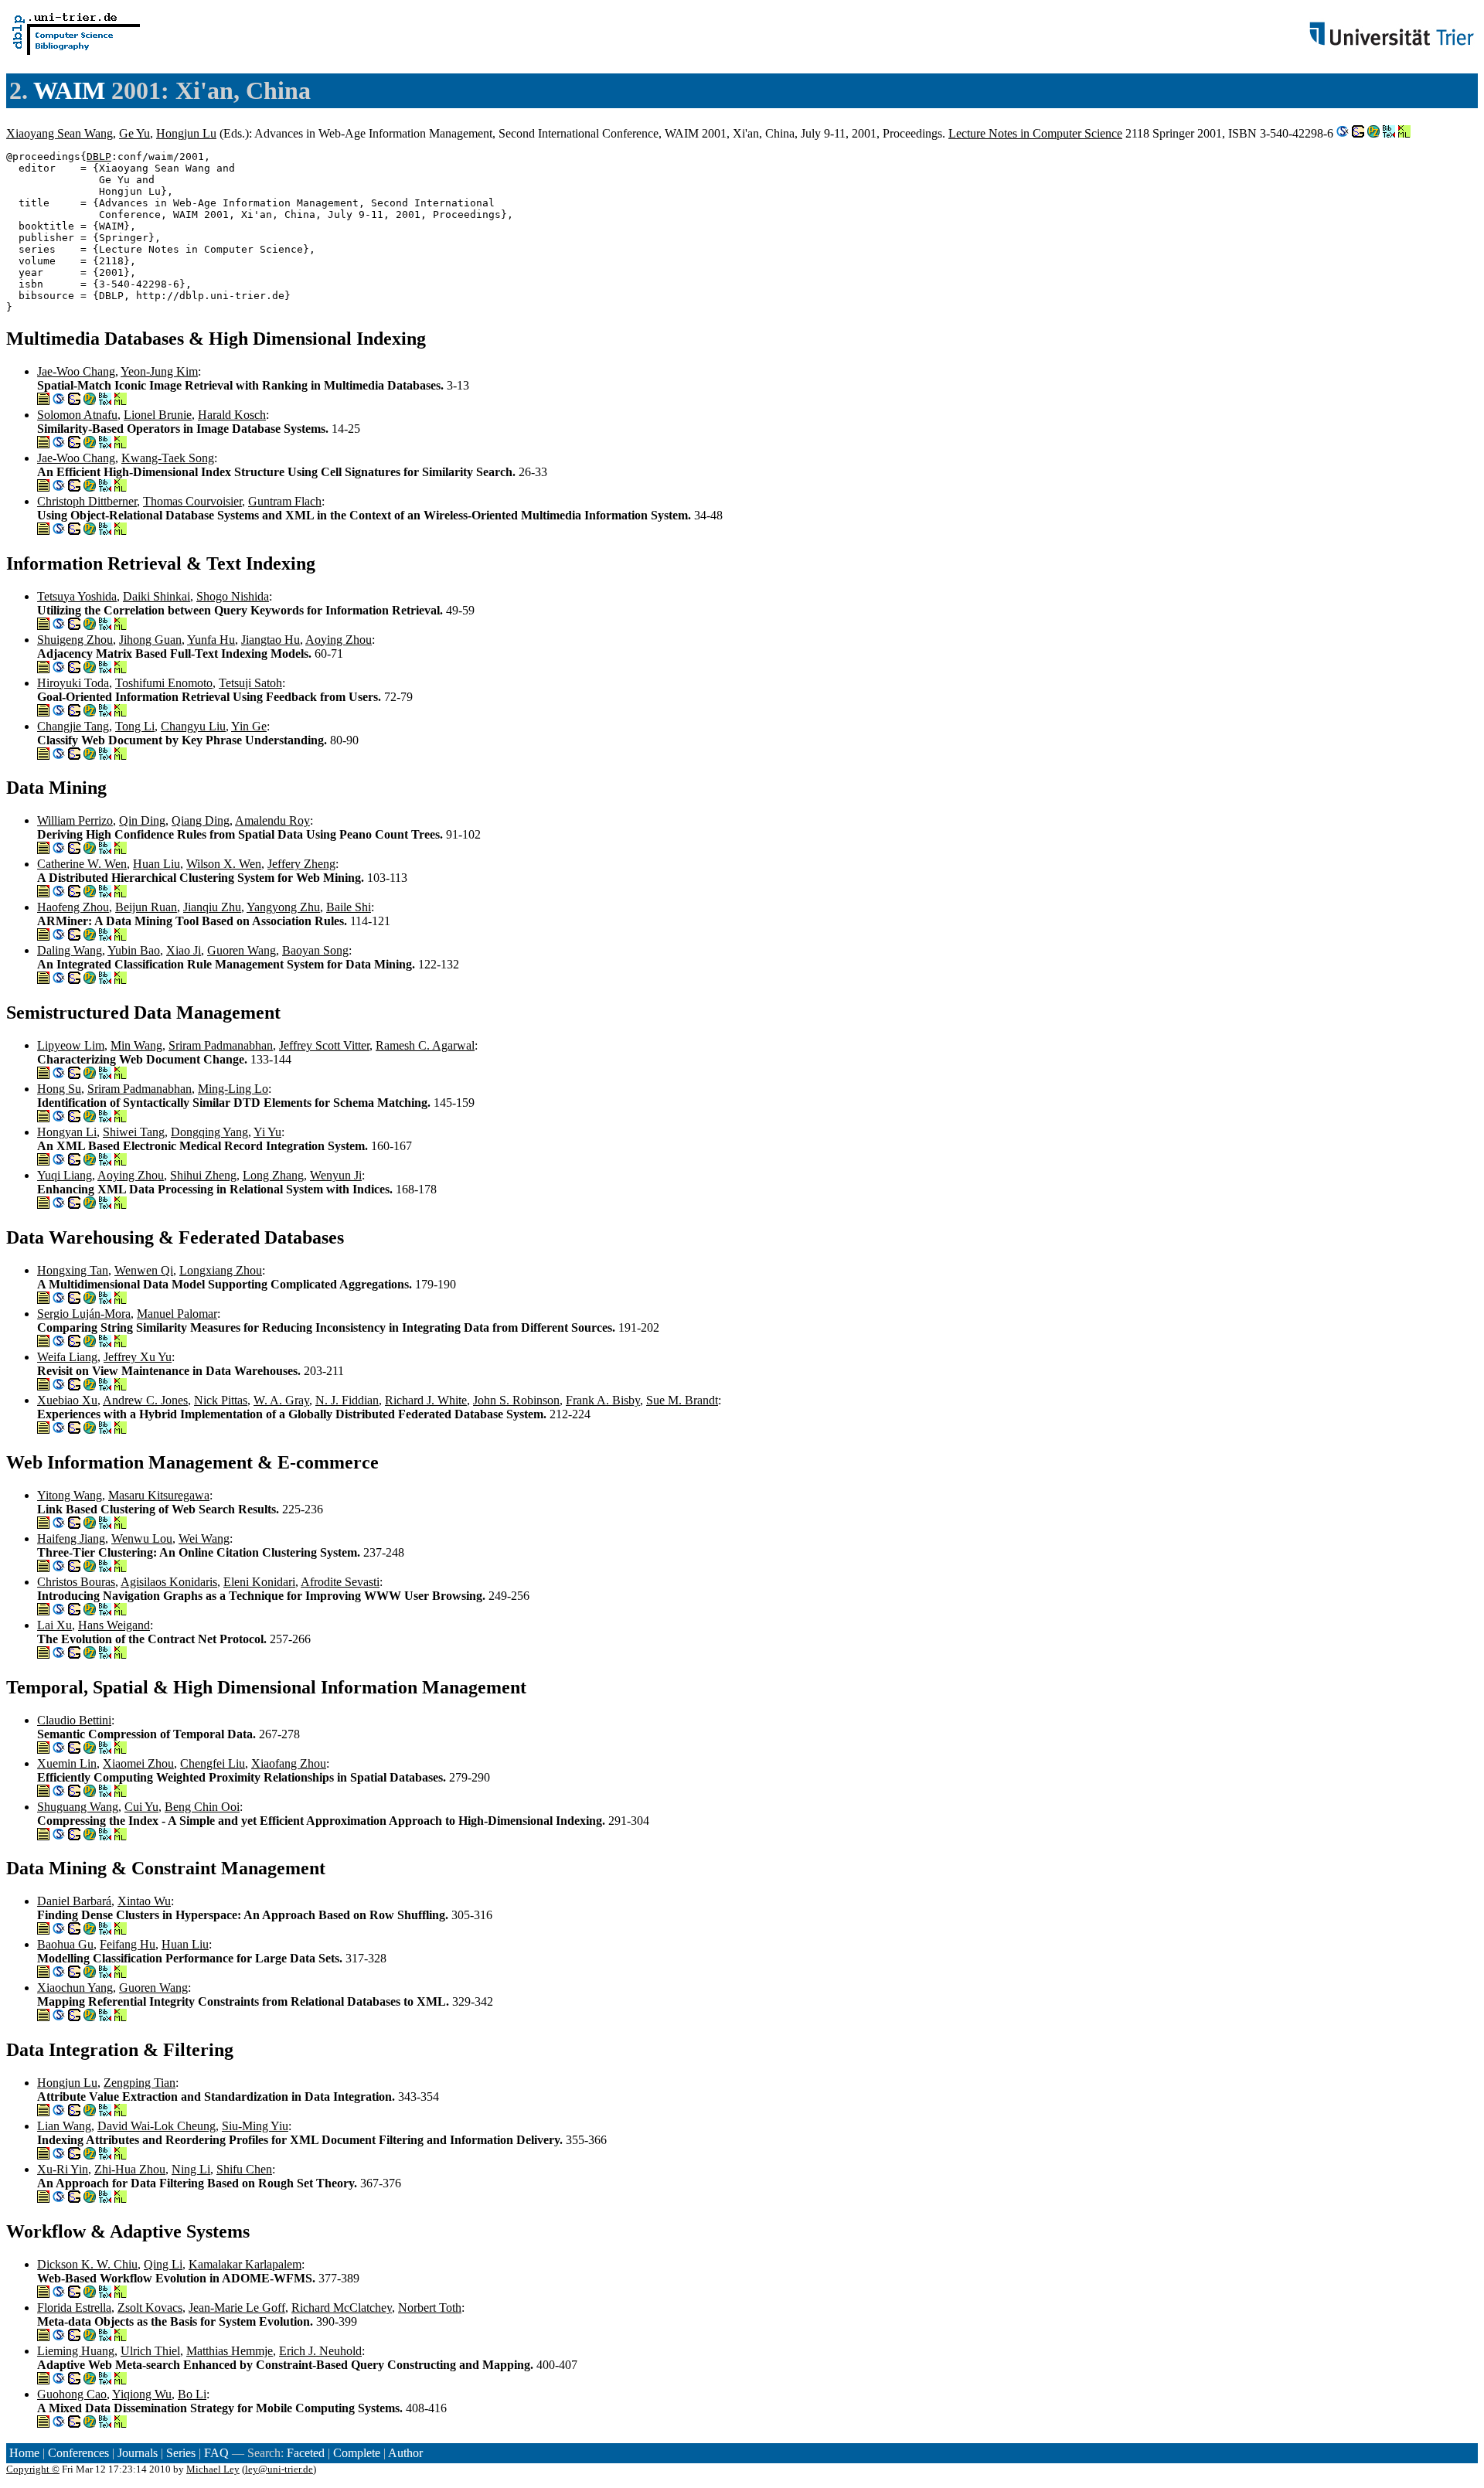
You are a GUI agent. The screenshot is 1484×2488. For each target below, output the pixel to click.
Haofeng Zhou (73, 907)
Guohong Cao (72, 2394)
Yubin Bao (134, 950)
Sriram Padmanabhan (221, 1045)
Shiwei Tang (134, 1132)
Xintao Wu (144, 1901)
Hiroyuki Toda (73, 683)
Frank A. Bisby (603, 1400)
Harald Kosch (232, 415)
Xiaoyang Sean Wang (60, 133)
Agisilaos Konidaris (169, 1582)
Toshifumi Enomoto (164, 683)
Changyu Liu (193, 726)
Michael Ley (213, 2469)
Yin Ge (249, 726)
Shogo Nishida (233, 596)
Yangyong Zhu (283, 907)
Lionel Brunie (158, 415)
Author (405, 2453)
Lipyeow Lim (71, 1045)
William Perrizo (75, 820)
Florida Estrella (74, 2308)
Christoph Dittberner (87, 501)
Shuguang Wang (78, 1807)
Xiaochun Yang (75, 1988)
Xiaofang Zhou (289, 1763)
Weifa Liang (67, 1357)
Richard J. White (426, 1400)
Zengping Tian (140, 2083)
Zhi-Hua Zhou (130, 2169)
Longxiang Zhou (221, 1270)
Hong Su (59, 1089)
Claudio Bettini (74, 1720)
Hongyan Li (67, 1132)
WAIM (69, 90)
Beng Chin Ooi (202, 1807)
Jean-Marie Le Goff (237, 2308)
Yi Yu (267, 1132)
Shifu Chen (244, 2169)
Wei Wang (204, 1538)
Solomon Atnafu (77, 415)
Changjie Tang (73, 726)
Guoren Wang (242, 950)
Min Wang (136, 1045)
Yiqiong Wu (142, 2394)
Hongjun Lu (186, 133)
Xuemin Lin (67, 1763)
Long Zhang (273, 1175)
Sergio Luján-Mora (84, 1314)
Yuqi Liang (65, 1175)
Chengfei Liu (213, 1763)
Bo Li (192, 2394)
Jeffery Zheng (301, 864)
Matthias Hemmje (230, 2351)
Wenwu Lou (142, 1538)
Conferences (78, 2453)
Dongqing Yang (209, 1132)
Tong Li (135, 726)
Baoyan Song (315, 950)
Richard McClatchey (342, 2308)
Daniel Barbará (74, 1901)
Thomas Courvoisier (192, 501)
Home (24, 2453)
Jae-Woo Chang (76, 371)
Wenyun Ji (336, 1175)
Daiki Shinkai (157, 596)
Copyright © (33, 2469)
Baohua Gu (65, 1944)
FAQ (216, 2453)
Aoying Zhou (339, 640)
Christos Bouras (76, 1582)
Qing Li (163, 2264)
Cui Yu (141, 1807)
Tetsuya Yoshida (77, 596)
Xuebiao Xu (67, 1400)
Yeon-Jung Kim (159, 371)
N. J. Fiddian (347, 1400)
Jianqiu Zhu (212, 907)
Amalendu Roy (272, 820)
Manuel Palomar (177, 1314)
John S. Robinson (516, 1400)
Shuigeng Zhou (75, 640)
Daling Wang (70, 950)
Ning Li (191, 2169)
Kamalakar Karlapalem (245, 2264)
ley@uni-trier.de (279, 2469)
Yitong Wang (70, 1495)
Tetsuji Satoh (250, 683)
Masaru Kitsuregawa (159, 1495)
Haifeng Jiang (71, 1538)
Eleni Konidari (259, 1582)
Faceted (306, 2453)
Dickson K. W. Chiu (87, 2264)
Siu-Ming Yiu (255, 2126)
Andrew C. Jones (145, 1400)
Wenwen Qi (144, 1270)
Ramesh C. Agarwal (425, 1045)
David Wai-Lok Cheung (157, 2126)
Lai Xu (54, 1625)
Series (181, 2453)
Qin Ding (142, 820)
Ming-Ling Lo (233, 1089)
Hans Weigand (114, 1625)
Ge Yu (134, 133)
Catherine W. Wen (82, 864)
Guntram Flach (285, 501)
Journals (138, 2453)
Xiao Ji (184, 950)
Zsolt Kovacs (150, 2308)
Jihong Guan (150, 640)
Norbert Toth (430, 2308)
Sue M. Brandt (682, 1400)
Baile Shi (349, 907)
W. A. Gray (281, 1400)
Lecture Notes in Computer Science (1035, 133)
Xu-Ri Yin (63, 2169)
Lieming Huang (76, 2351)
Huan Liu (157, 864)
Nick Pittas (221, 1400)
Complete (357, 2453)
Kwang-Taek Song (168, 458)
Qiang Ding (201, 820)
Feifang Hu (128, 1944)
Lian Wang (64, 2126)
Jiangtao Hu (271, 640)
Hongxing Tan (73, 1270)
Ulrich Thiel (150, 2351)
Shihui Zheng (203, 1175)
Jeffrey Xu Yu (138, 1357)
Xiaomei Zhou (138, 1763)
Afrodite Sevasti (340, 1582)
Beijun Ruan (146, 907)
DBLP (99, 157)
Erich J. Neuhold (320, 2351)
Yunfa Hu (211, 640)
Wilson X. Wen (224, 864)
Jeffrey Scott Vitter (324, 1045)
